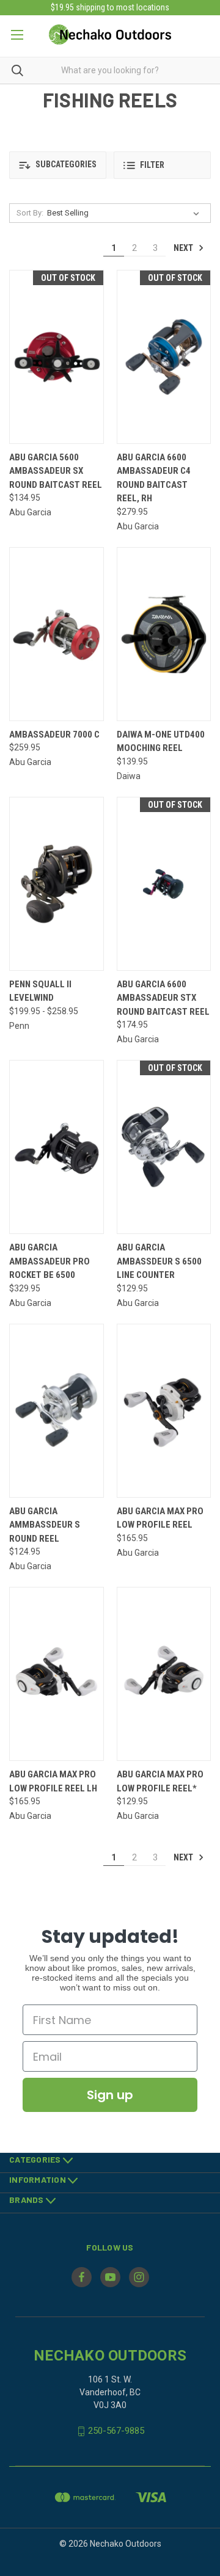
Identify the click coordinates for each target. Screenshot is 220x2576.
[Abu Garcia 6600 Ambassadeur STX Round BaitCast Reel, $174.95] (164, 884)
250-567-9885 (116, 2431)
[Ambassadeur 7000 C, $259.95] (57, 634)
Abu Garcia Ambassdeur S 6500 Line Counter (159, 1261)
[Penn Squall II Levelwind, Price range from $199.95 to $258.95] (57, 884)
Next (184, 248)
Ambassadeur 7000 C (54, 735)
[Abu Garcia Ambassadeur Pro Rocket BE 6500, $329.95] (57, 1147)
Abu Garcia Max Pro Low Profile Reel (160, 1518)
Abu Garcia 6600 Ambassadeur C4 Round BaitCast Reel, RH (154, 478)
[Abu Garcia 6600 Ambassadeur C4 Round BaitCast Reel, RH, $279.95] (164, 357)
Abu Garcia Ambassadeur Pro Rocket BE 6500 (50, 1261)
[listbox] (126, 213)
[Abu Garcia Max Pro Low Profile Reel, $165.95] (164, 1411)
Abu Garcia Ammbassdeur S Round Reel (45, 1525)
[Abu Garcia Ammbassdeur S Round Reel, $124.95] (57, 1411)
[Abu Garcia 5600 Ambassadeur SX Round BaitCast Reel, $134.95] (57, 357)
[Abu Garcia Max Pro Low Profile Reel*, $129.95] (164, 1674)
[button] (58, 165)
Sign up (110, 2095)
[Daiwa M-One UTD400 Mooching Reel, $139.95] (164, 634)
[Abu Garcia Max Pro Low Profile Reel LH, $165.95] (57, 1674)
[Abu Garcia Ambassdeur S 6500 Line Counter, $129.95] (164, 1147)
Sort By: (30, 213)
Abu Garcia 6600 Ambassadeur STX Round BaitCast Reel (163, 998)
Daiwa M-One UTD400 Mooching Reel (161, 742)
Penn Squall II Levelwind (40, 991)
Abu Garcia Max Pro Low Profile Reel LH (53, 1781)
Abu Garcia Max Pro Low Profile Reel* (160, 1781)
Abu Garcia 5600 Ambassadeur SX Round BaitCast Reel (56, 471)
